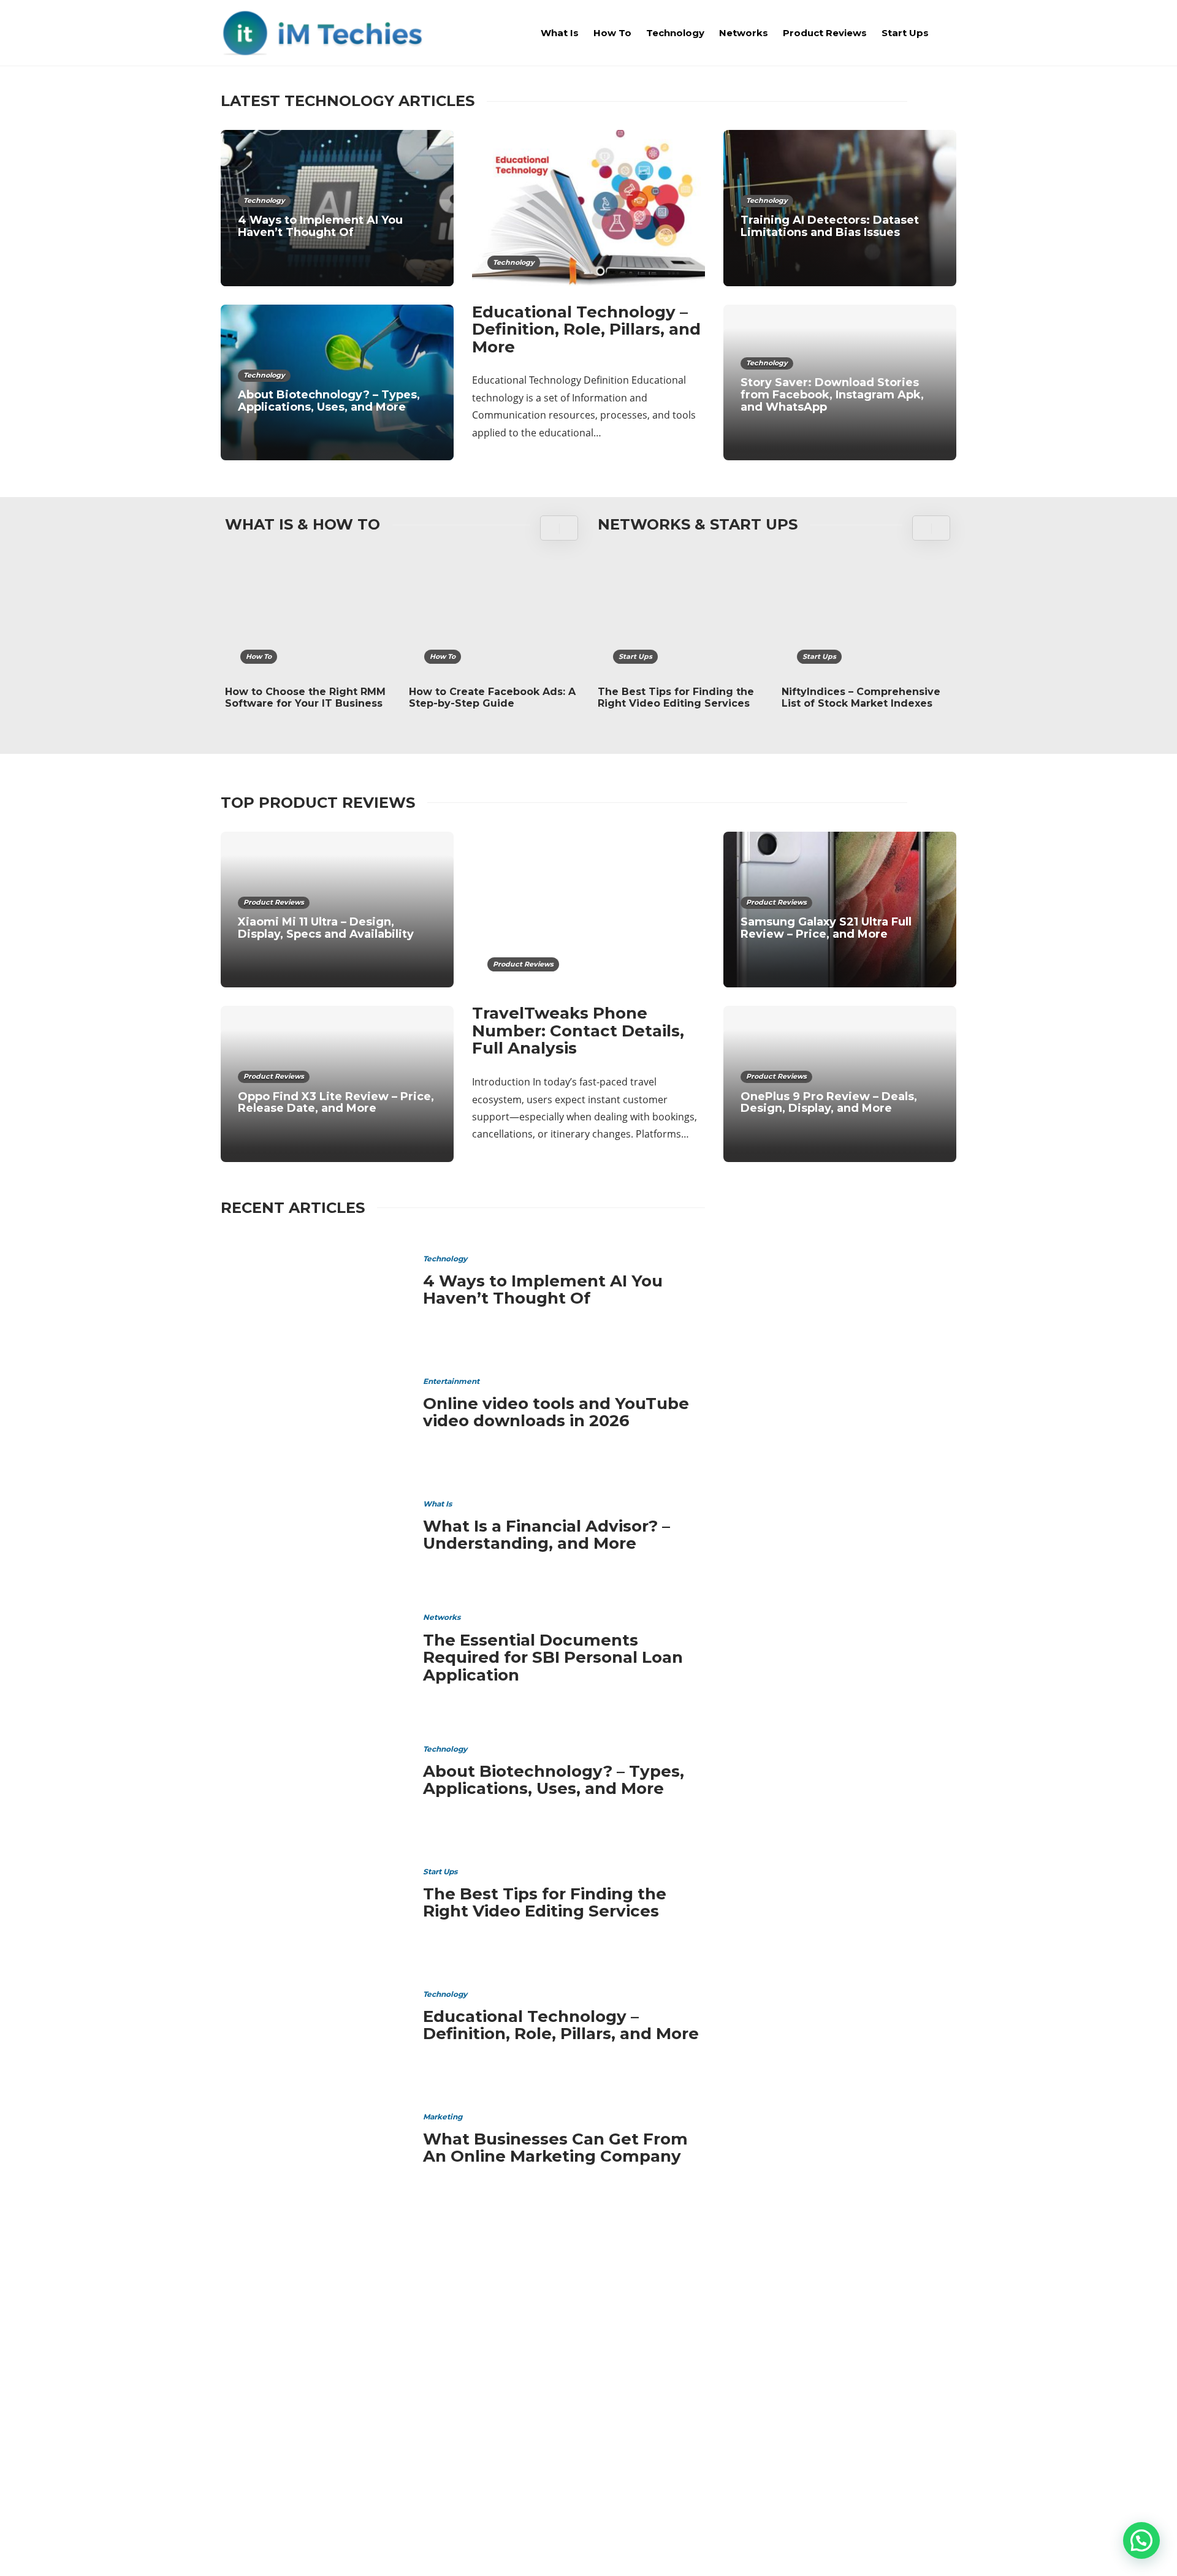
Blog (871, 2548)
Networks (744, 33)
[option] (309, 639)
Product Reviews (825, 33)
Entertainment (451, 1381)
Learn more (267, 2419)
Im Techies (842, 2350)
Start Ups (905, 33)
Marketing (443, 2117)
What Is (560, 33)
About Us (756, 2548)
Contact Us (927, 2548)
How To (612, 33)
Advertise (818, 2548)
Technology (675, 33)
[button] (1141, 2540)
